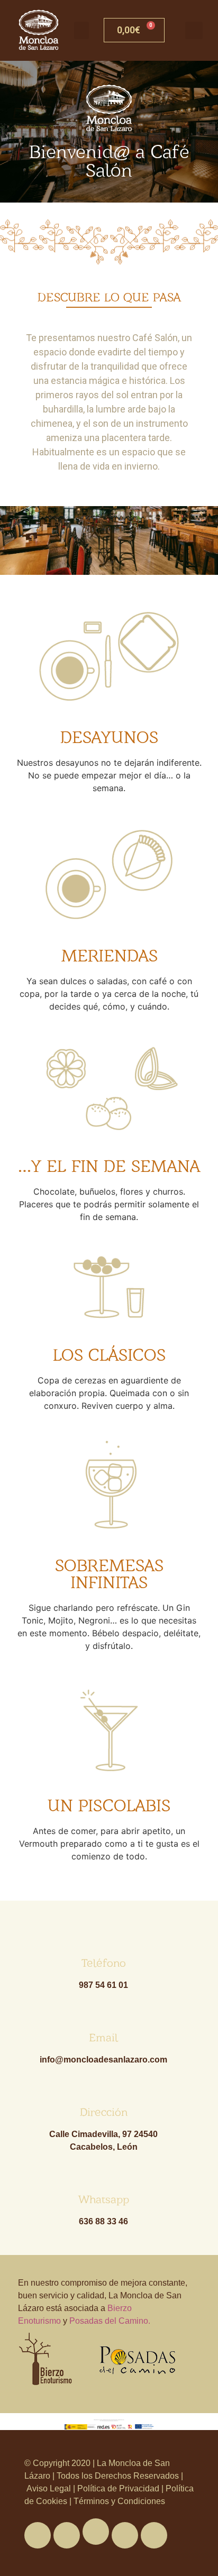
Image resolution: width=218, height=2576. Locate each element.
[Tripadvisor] (125, 2535)
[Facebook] (38, 2535)
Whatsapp (103, 2199)
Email (103, 2037)
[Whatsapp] (96, 2532)
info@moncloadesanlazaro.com (103, 2060)
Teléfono (104, 1963)
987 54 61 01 (103, 1985)
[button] (81, 30)
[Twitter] (67, 2535)
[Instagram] (154, 2535)
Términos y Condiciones (118, 2501)
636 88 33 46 (103, 2221)
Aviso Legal (50, 2488)
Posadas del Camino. (110, 2321)
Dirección (104, 2112)
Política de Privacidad (118, 2488)
